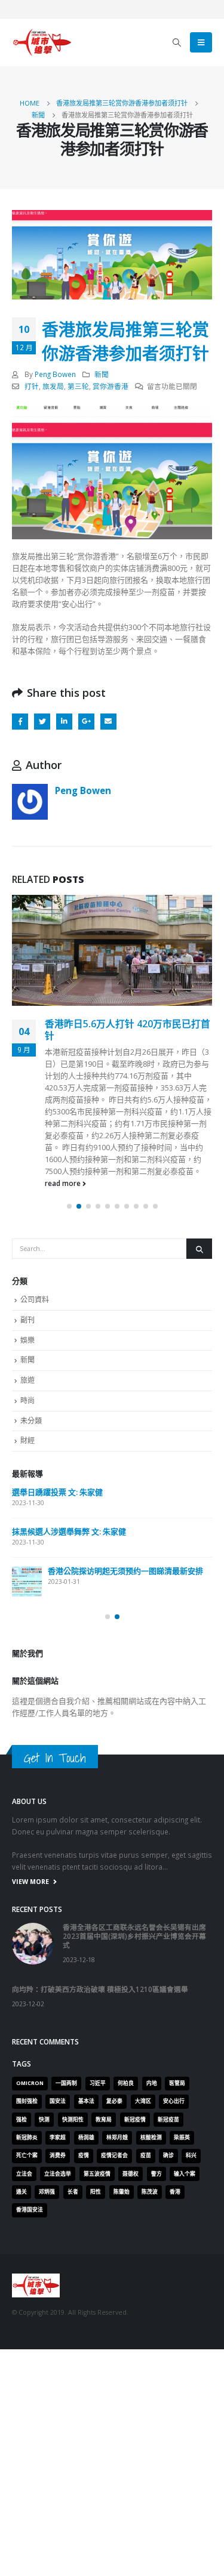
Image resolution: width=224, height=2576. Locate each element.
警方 (157, 2174)
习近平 (98, 2083)
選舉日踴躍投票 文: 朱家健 (57, 1492)
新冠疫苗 (168, 2120)
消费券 (58, 2155)
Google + (86, 722)
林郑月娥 (117, 2138)
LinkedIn (64, 722)
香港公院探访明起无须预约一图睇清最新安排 (125, 1571)
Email (108, 722)
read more (64, 1183)
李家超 (58, 2138)
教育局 (104, 2120)
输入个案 (185, 2174)
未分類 (31, 1421)
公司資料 (35, 1300)
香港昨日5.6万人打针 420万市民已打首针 (128, 1030)
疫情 (84, 2155)
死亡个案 (27, 2155)
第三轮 (78, 386)
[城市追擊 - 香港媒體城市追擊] (42, 42)
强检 (22, 2120)
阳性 (96, 2192)
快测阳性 (73, 2120)
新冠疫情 (135, 2120)
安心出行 (174, 2101)
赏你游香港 (111, 386)
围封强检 (27, 2101)
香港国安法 (30, 2210)
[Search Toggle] (177, 42)
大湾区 (143, 2101)
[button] (69, 1206)
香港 (175, 2192)
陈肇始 (122, 2192)
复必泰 (114, 2101)
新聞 (102, 374)
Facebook (20, 722)
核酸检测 (151, 2138)
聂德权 (131, 2174)
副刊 (27, 1320)
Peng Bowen (55, 374)
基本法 (86, 2101)
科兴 (191, 2155)
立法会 (24, 2174)
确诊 (168, 2155)
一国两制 (66, 2083)
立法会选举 (58, 2174)
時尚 (27, 1400)
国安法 (58, 2101)
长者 (73, 2192)
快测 (44, 2120)
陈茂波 (150, 2192)
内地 (152, 2083)
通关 (22, 2192)
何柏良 (126, 2083)
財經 (27, 1440)
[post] (27, 1582)
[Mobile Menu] (201, 42)
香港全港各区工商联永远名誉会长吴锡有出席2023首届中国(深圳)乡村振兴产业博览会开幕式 (134, 1936)
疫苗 (146, 2155)
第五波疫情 (97, 2174)
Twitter (42, 722)
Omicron (30, 2083)
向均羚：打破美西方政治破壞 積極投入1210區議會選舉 (100, 1989)
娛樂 (27, 1340)
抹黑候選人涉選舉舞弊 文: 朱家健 (69, 1531)
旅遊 (27, 1380)
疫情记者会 (114, 2155)
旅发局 (53, 386)
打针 (32, 386)
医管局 (177, 2083)
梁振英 (182, 2138)
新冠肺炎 (27, 2138)
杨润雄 (86, 2138)
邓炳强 (47, 2192)
